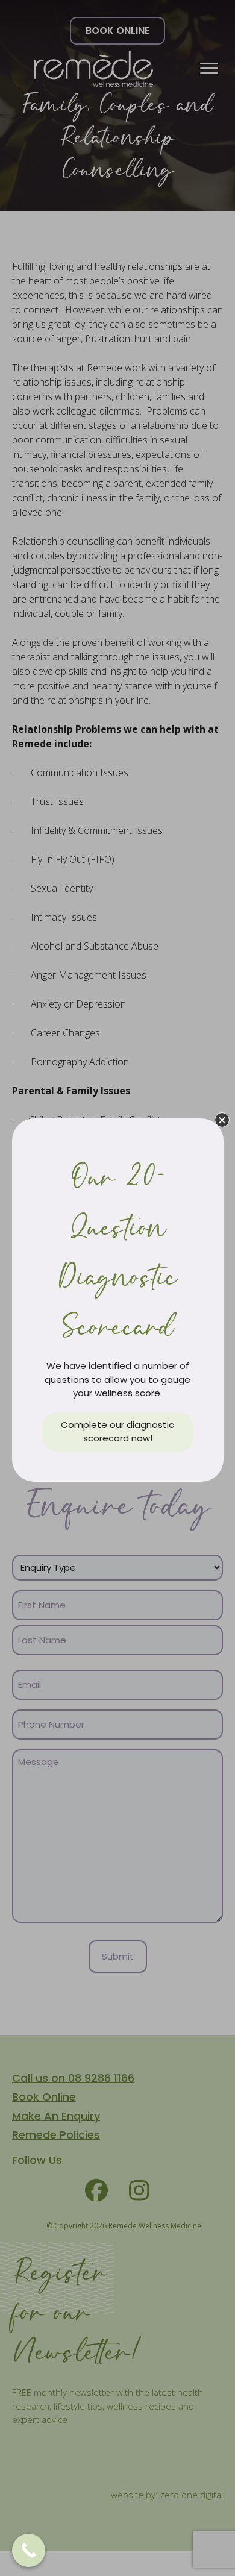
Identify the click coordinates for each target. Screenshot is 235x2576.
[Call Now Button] (29, 2550)
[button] (222, 1120)
